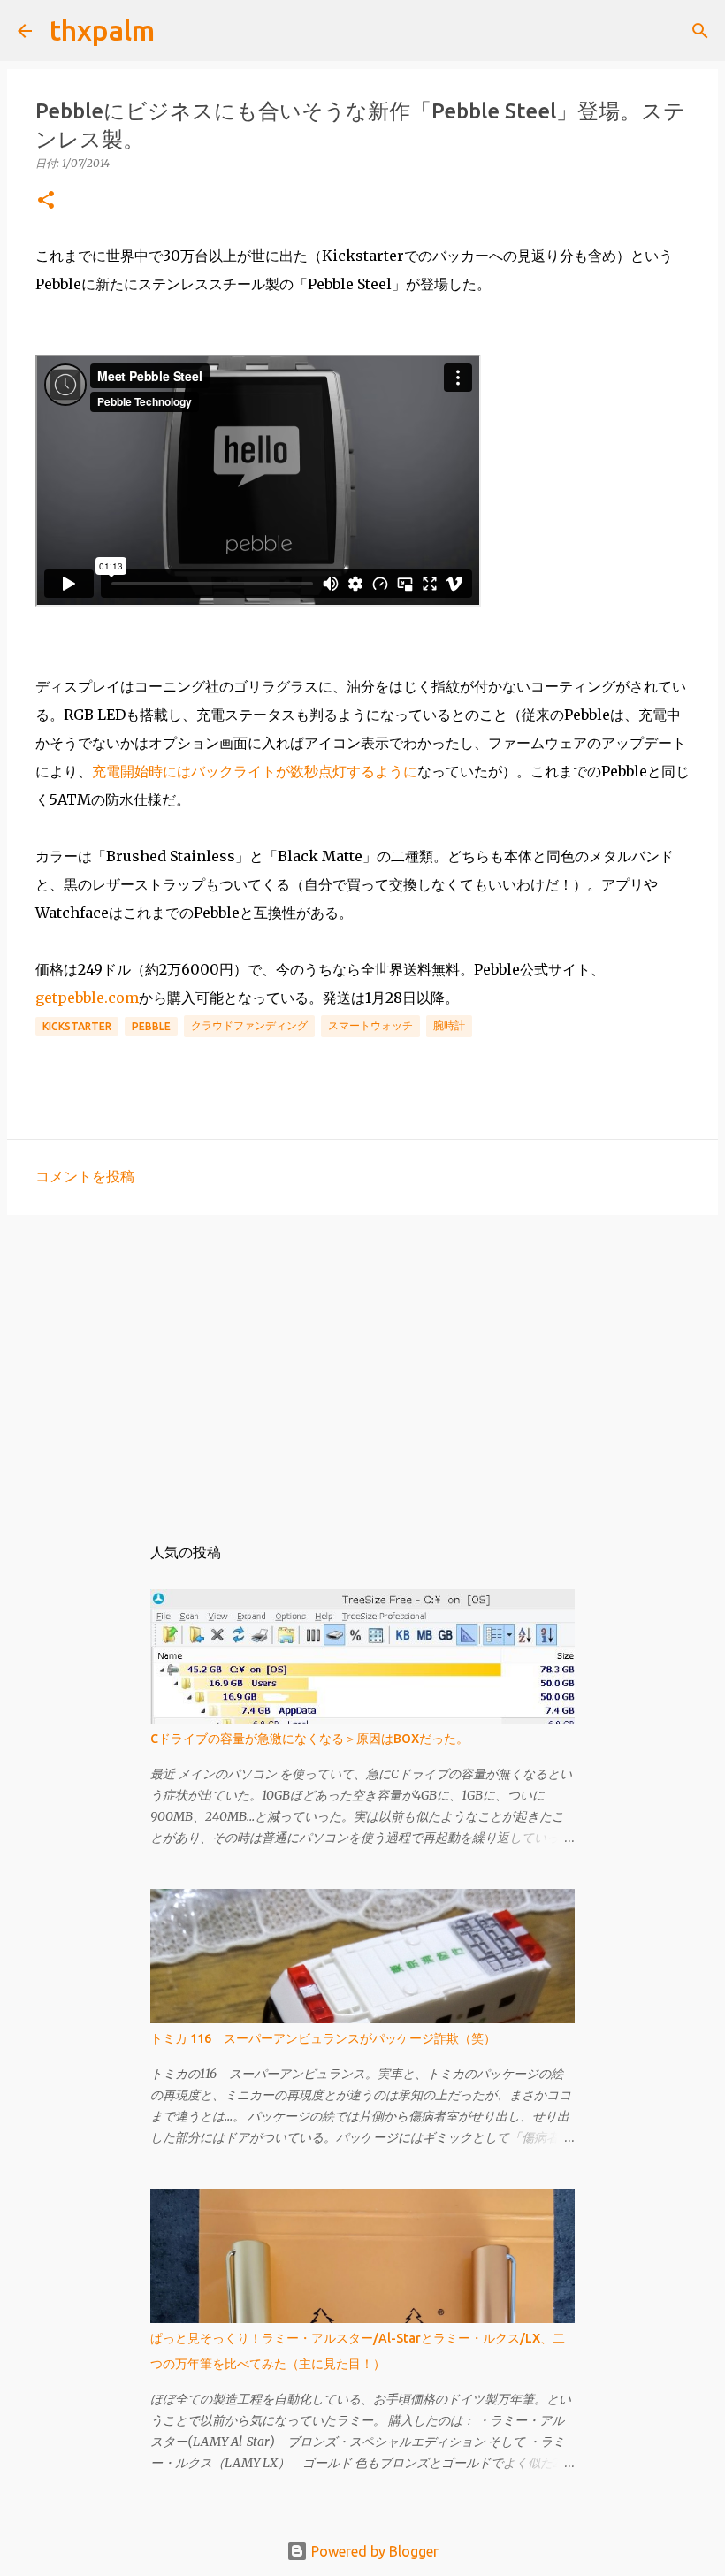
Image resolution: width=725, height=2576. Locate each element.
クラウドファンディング (249, 1025)
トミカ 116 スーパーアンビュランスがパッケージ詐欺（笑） (323, 2038)
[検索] (179, 31)
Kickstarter (77, 1026)
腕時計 (449, 1025)
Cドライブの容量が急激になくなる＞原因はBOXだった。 (309, 1739)
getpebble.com (87, 998)
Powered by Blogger (373, 2551)
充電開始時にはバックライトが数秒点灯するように (255, 771)
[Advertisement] (362, 1365)
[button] (46, 201)
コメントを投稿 (85, 1176)
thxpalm (102, 30)
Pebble (151, 1026)
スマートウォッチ (370, 1025)
